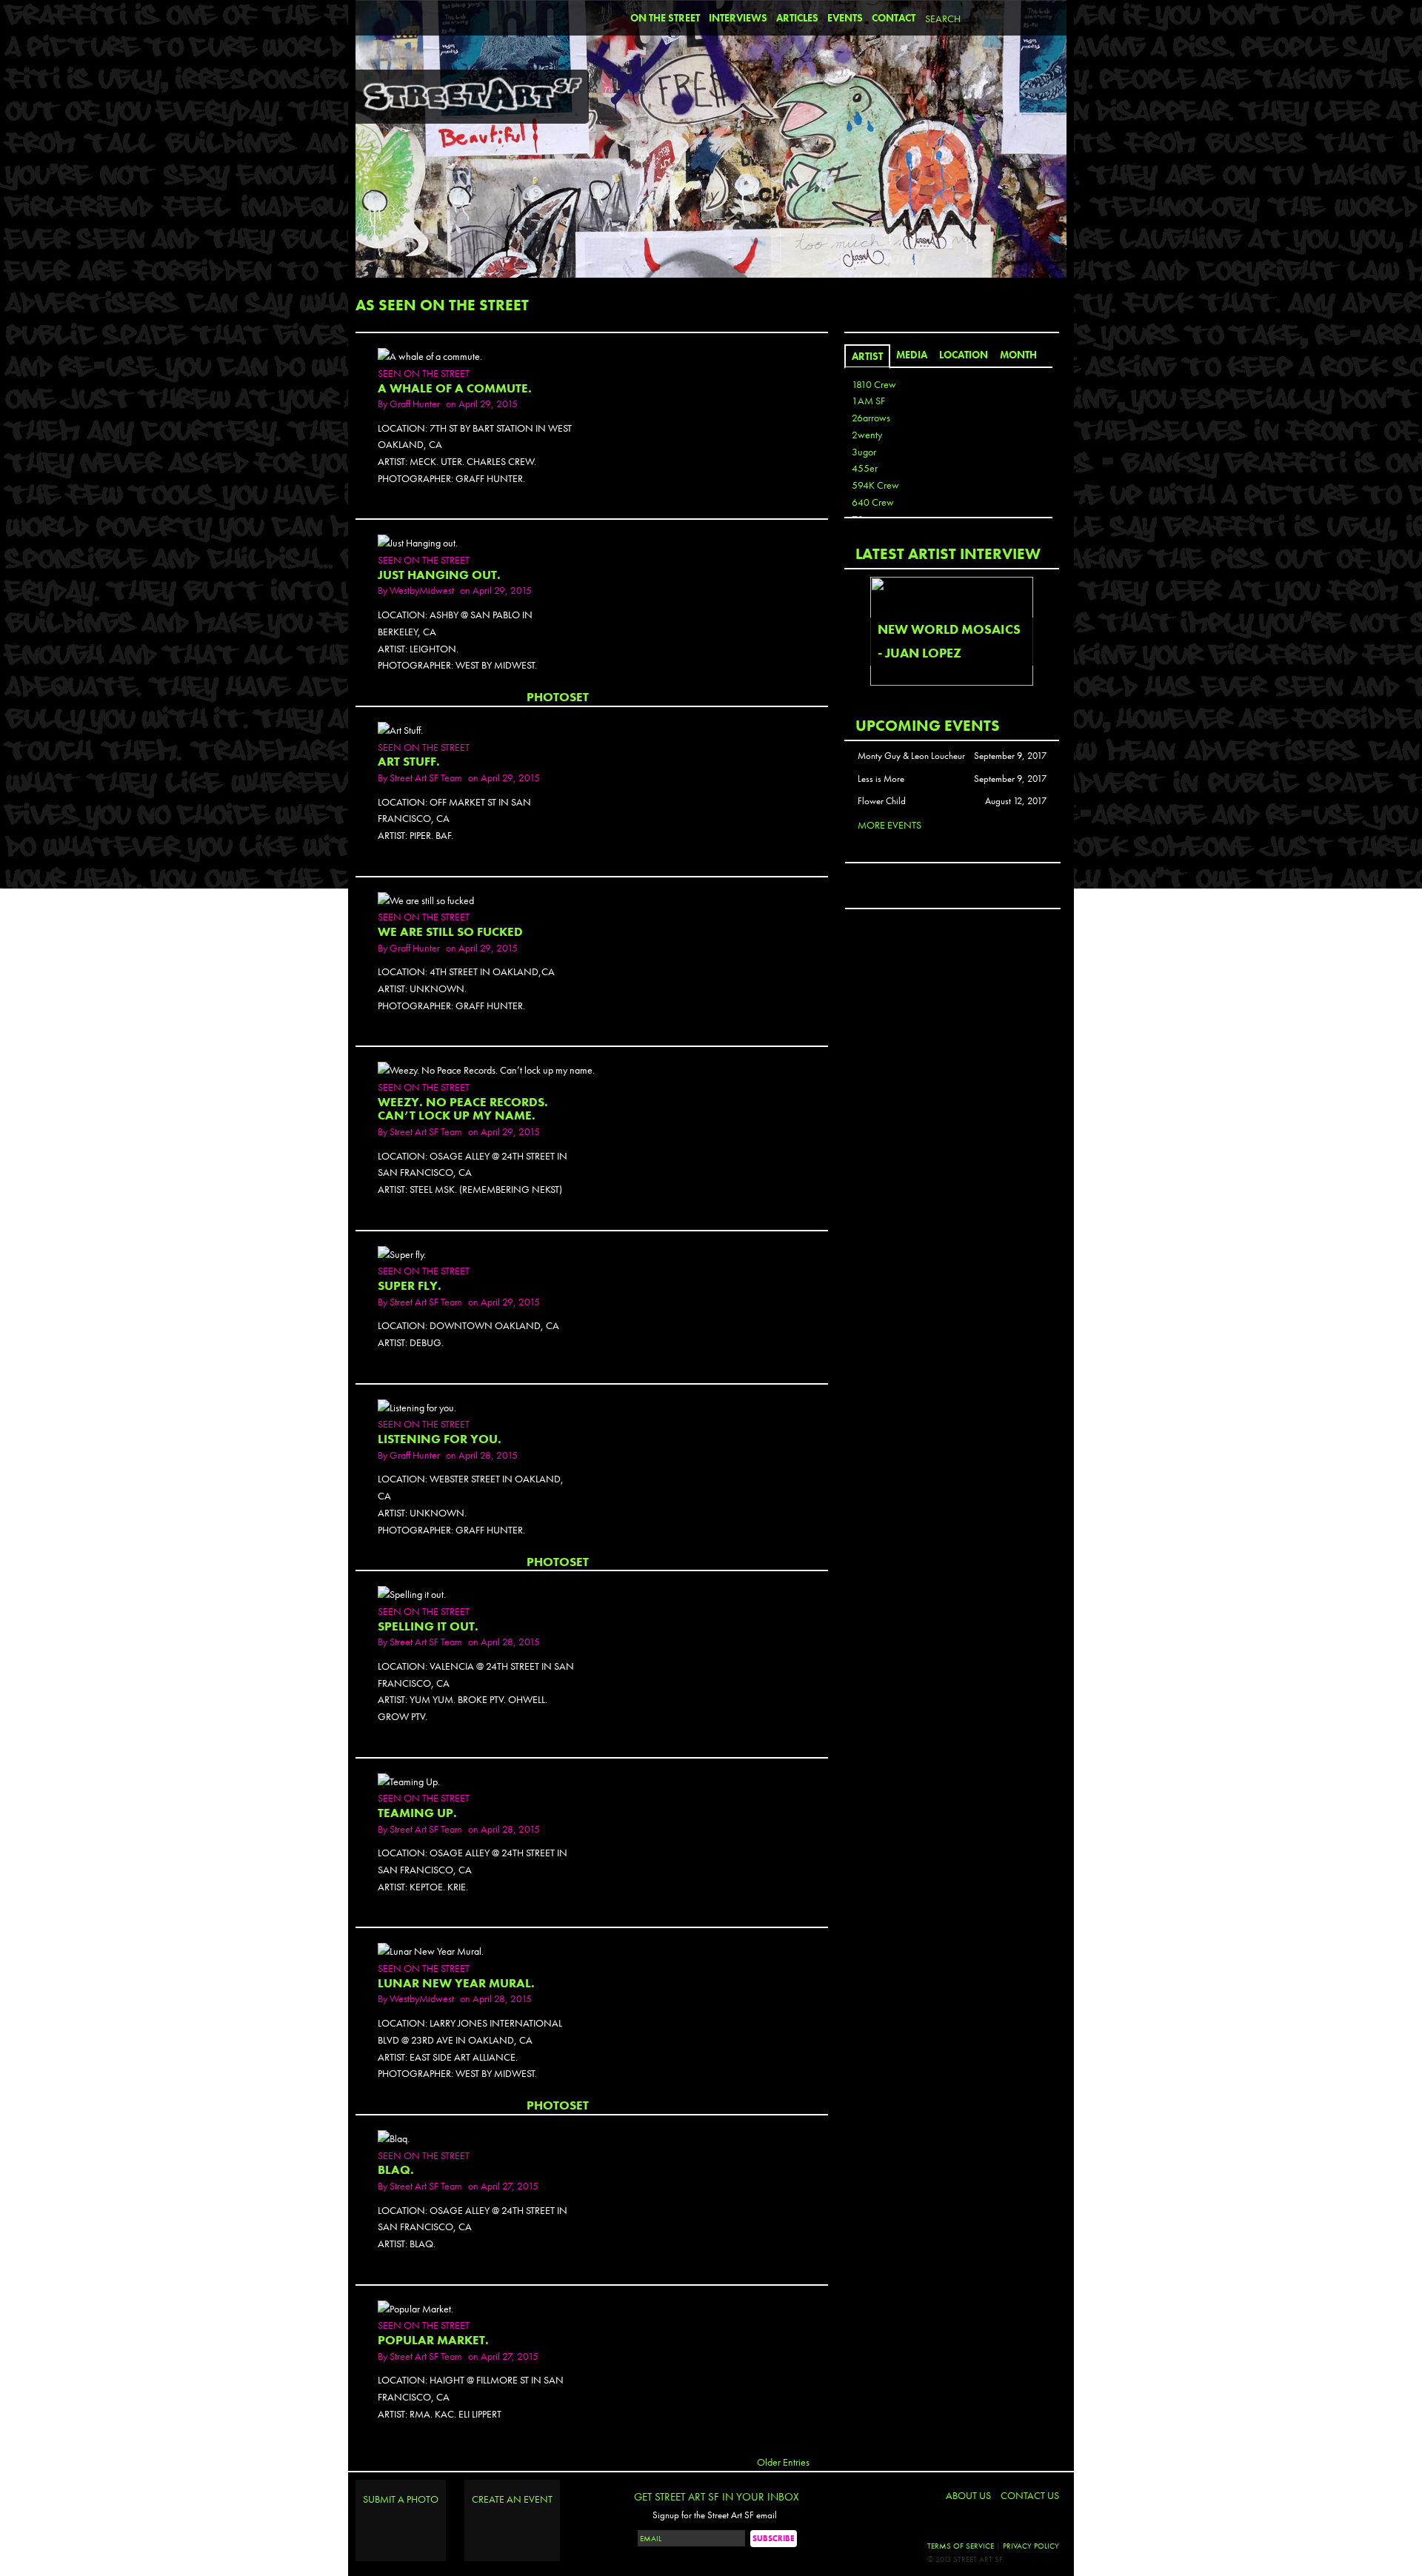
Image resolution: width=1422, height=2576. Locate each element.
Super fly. (410, 1286)
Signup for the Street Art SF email (715, 2515)
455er (865, 468)
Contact (894, 18)
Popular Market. (433, 2340)
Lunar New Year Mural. (456, 1983)
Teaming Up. (417, 1813)
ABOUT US (968, 2495)
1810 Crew (874, 384)
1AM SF (868, 401)
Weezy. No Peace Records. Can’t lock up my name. (463, 1109)
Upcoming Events (928, 725)
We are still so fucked (450, 932)
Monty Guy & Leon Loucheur (911, 756)
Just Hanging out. (439, 575)
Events (845, 18)
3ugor (864, 452)
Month (1018, 355)
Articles (797, 18)
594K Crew (875, 485)
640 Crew (873, 502)
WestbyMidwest (422, 590)
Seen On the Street (424, 373)
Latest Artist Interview (948, 553)
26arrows (871, 418)
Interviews (738, 18)
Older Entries (783, 2462)
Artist (867, 356)
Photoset (558, 697)
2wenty (867, 435)
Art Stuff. (409, 762)
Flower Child (882, 801)
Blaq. (396, 2170)
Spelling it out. (428, 1626)
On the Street (665, 18)
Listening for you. (440, 1439)
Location (964, 355)
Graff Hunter (415, 404)
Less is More (881, 779)
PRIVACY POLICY (1031, 2546)
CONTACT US (1030, 2495)
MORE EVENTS (889, 825)
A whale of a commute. (455, 388)
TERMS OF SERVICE (961, 2546)
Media (912, 355)
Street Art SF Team (426, 777)
